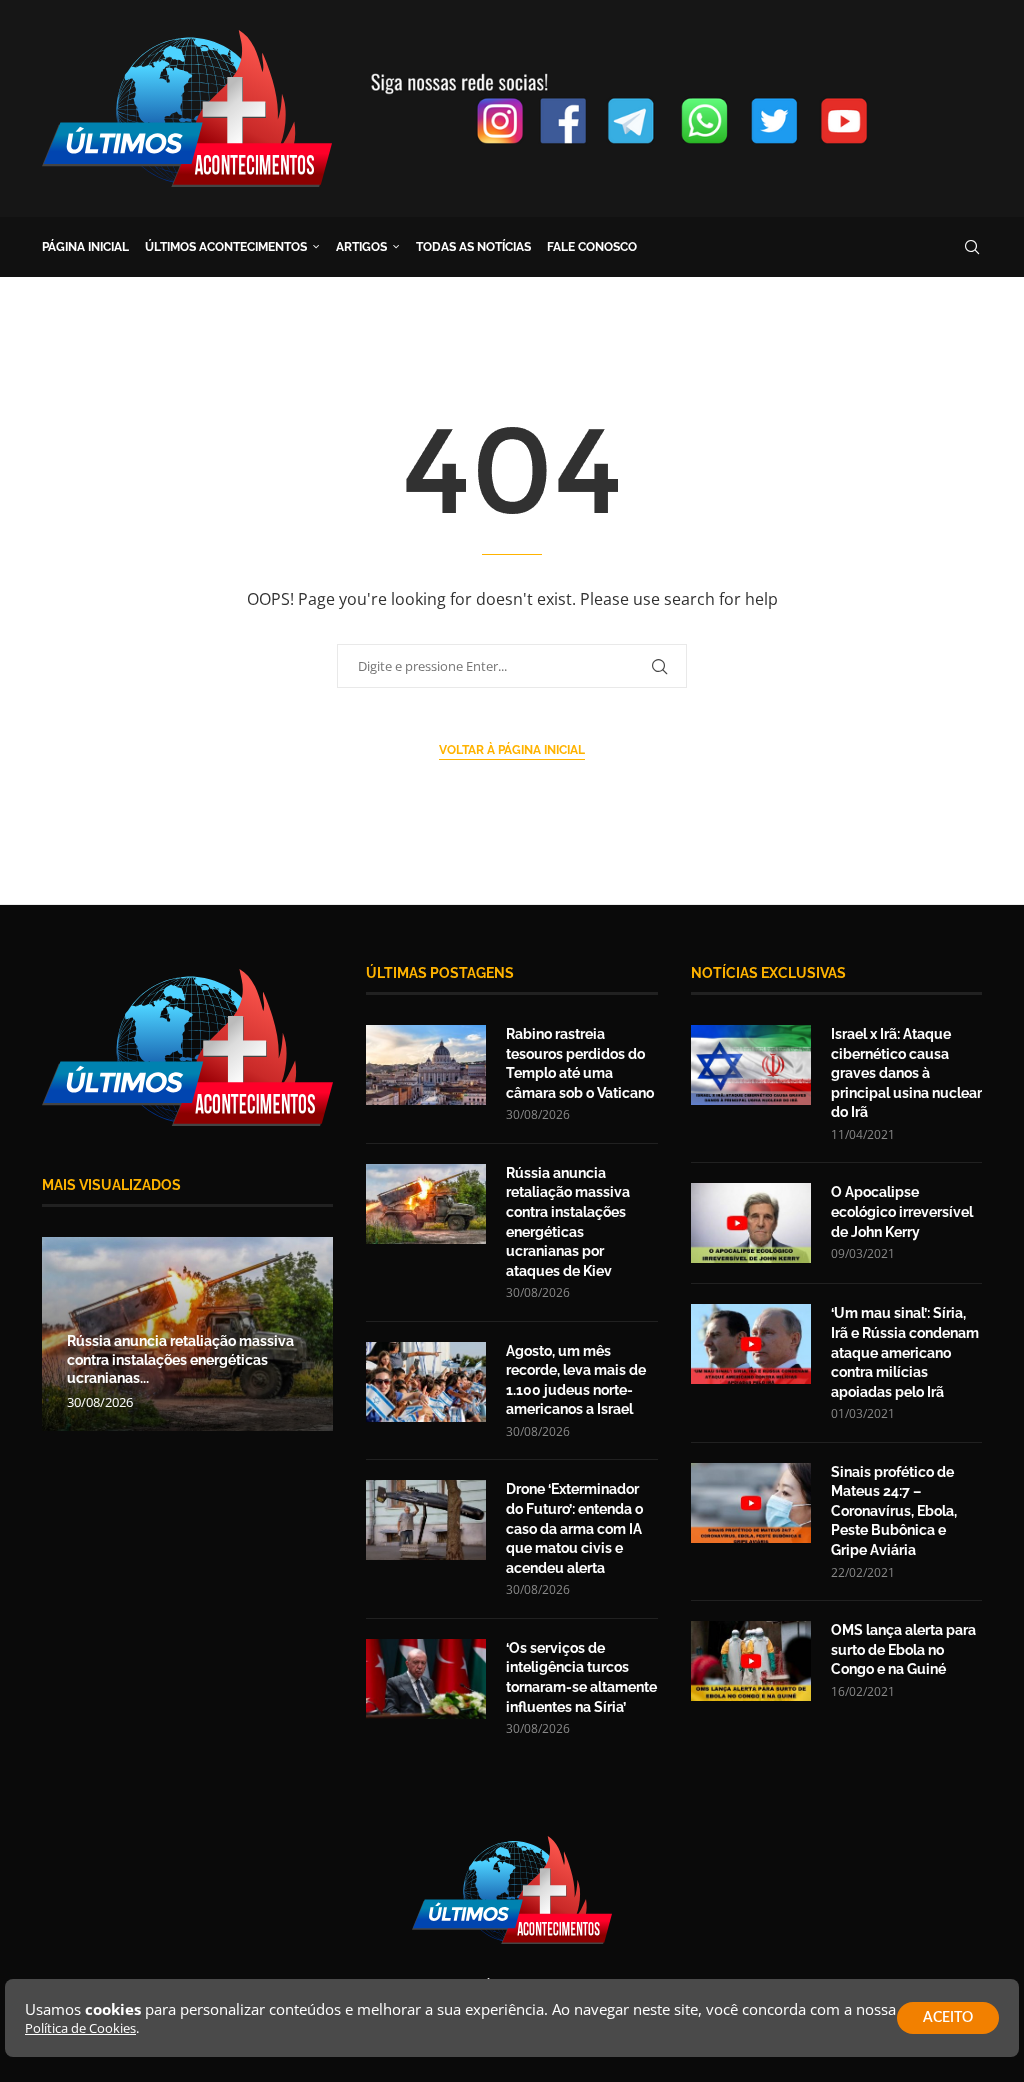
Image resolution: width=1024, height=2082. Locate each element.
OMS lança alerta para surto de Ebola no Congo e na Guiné (903, 1649)
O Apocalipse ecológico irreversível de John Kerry (902, 1211)
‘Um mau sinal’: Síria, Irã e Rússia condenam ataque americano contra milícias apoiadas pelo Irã (905, 1352)
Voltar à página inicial (512, 750)
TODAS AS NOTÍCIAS (473, 247)
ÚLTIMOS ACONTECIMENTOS (226, 247)
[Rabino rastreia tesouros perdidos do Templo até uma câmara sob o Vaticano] (426, 1065)
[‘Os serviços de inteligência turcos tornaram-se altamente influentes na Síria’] (426, 1679)
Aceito (948, 2018)
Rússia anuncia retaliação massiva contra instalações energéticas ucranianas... (180, 1360)
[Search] (972, 247)
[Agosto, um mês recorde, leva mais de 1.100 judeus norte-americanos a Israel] (426, 1382)
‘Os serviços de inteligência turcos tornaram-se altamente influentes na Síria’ (581, 1677)
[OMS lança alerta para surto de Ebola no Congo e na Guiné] (751, 1661)
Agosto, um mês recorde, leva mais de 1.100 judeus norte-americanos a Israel (576, 1380)
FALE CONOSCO (592, 247)
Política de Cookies (80, 2028)
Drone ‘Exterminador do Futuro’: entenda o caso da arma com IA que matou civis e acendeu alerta (574, 1528)
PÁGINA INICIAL (85, 247)
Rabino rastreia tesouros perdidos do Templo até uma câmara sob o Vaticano (580, 1063)
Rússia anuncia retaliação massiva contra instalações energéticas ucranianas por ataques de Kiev (568, 1222)
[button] (60, 1333)
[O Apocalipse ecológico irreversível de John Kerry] (751, 1223)
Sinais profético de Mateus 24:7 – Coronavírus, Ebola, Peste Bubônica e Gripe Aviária (894, 1511)
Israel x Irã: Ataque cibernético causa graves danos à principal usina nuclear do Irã (906, 1073)
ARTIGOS (361, 247)
